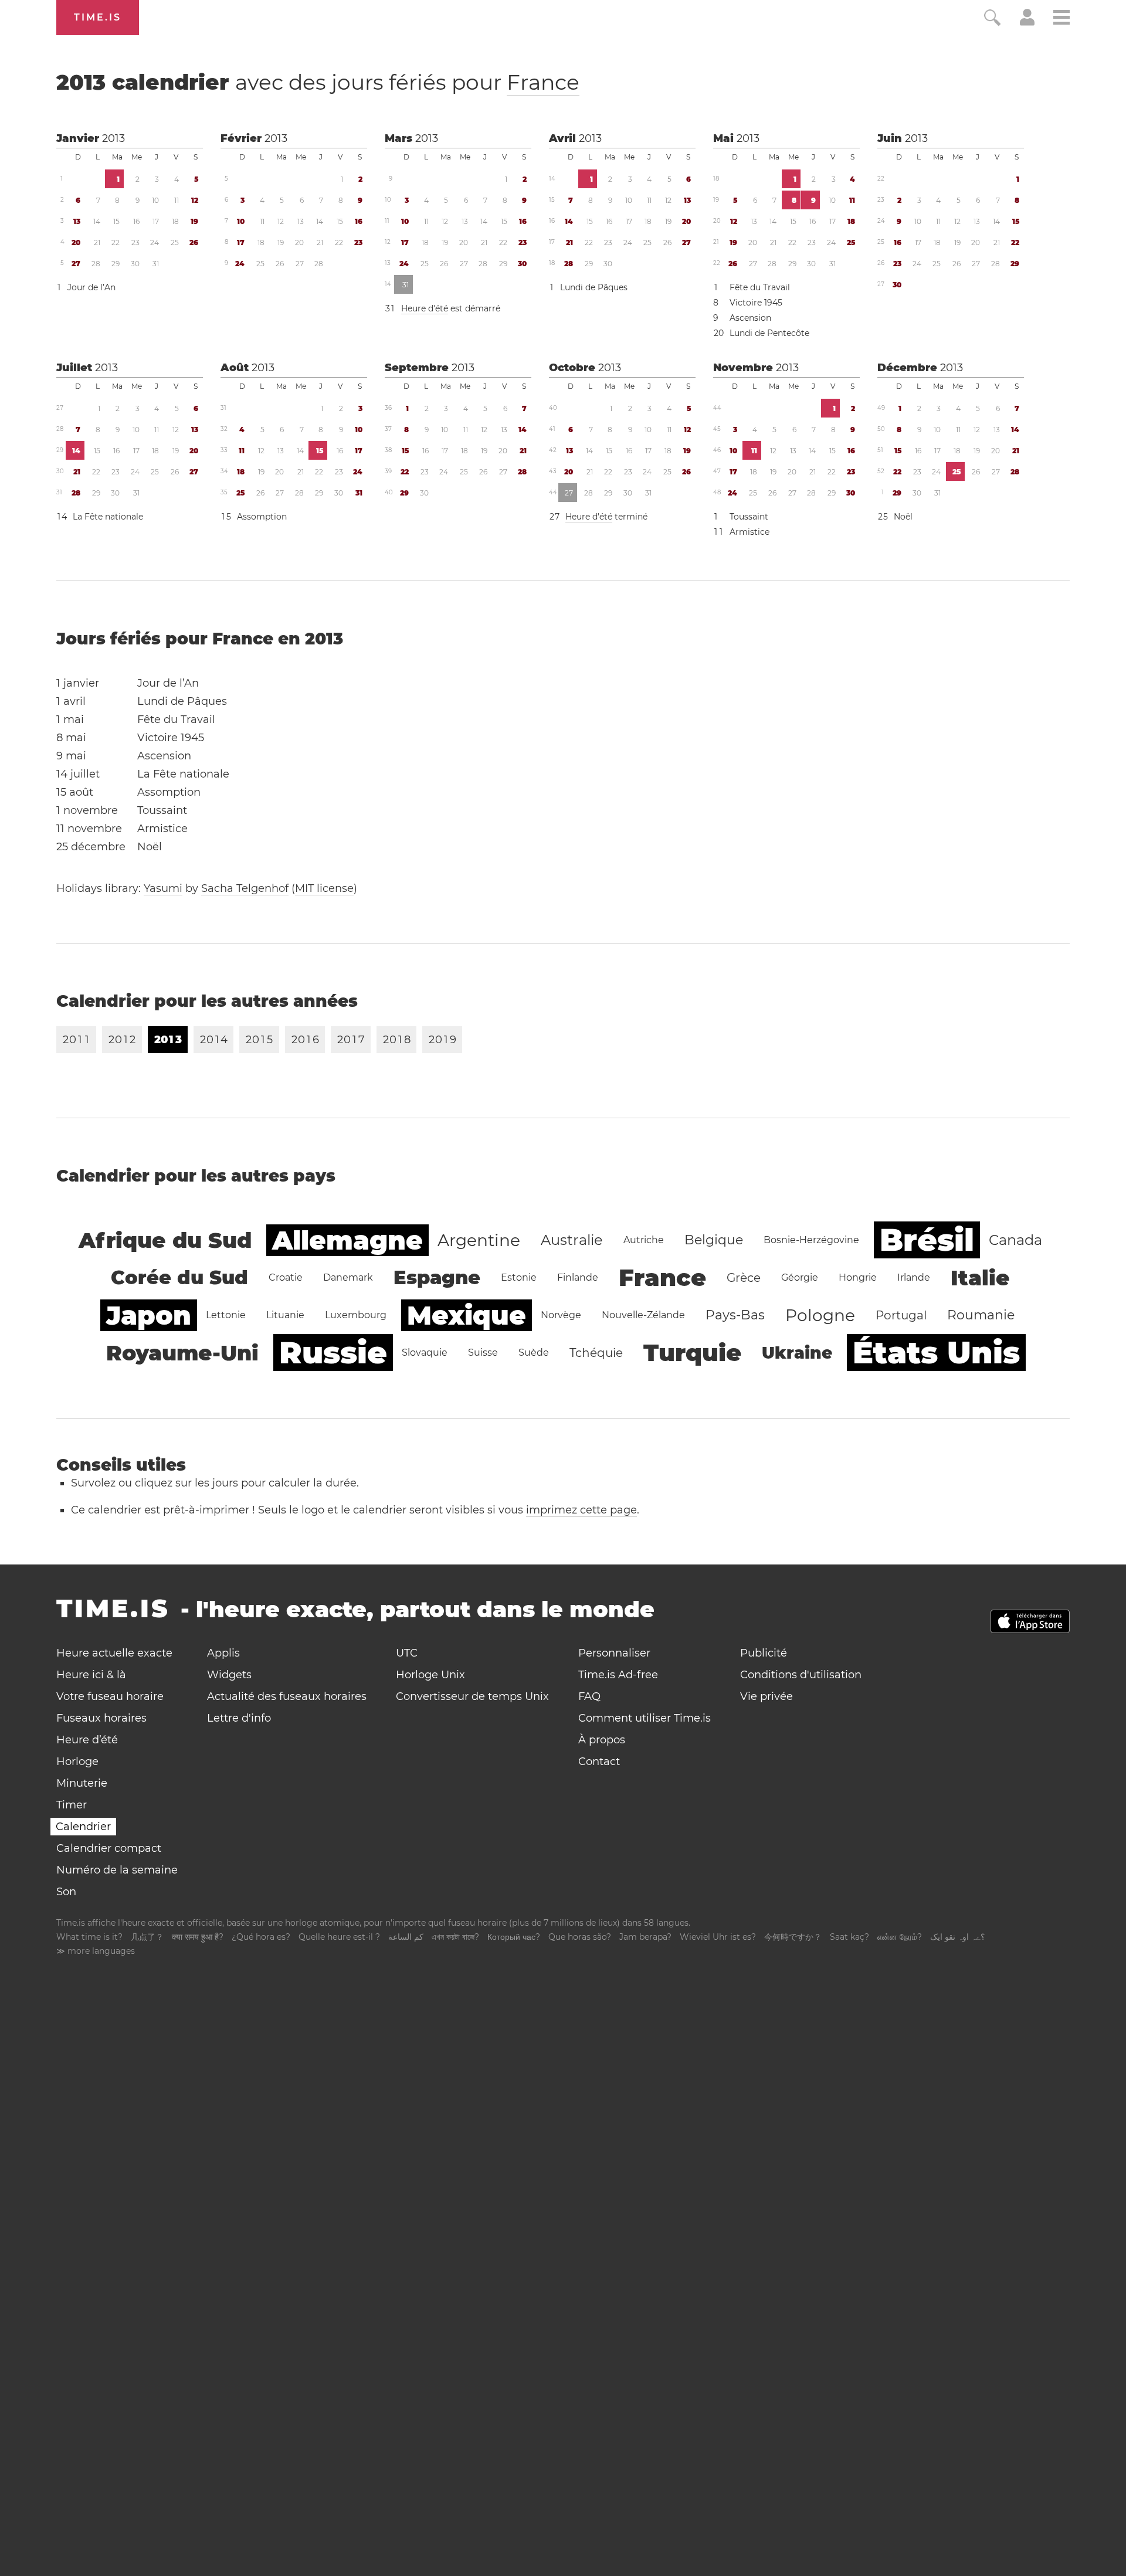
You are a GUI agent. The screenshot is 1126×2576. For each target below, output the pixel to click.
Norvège (561, 1315)
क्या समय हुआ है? (198, 1937)
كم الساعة (406, 1937)
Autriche (644, 1240)
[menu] (1061, 19)
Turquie (692, 1353)
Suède (534, 1353)
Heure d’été (87, 1740)
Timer (72, 1805)
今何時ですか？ (793, 1937)
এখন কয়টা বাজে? (455, 1937)
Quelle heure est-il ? (339, 1937)
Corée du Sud (179, 1277)
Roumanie (981, 1315)
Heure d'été (425, 308)
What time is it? (89, 1937)
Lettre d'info (239, 1718)
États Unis (936, 1353)
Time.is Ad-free (618, 1675)
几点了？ (147, 1937)
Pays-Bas (735, 1315)
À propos (602, 1740)
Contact (599, 1762)
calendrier (318, 82)
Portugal (901, 1315)
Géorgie (800, 1277)
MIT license (324, 888)
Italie (980, 1278)
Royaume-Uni (182, 1353)
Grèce (744, 1278)
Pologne (820, 1315)
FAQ (589, 1696)
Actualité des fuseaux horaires (287, 1696)
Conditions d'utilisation (801, 1675)
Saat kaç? (849, 1937)
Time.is (98, 17)
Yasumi (163, 888)
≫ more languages (96, 1951)
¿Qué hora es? (261, 1937)
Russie (333, 1353)
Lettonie (226, 1315)
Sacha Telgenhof (245, 888)
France (543, 82)
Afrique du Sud (165, 1240)
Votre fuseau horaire (110, 1696)
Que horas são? (580, 1937)
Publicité (764, 1653)
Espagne (437, 1277)
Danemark (348, 1277)
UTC (407, 1653)
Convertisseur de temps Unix (472, 1696)
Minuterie (82, 1783)
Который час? (514, 1937)
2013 (113, 138)
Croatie (286, 1277)
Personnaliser (614, 1653)
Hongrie (858, 1277)
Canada (1015, 1240)
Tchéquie (596, 1353)
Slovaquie (425, 1353)
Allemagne (347, 1240)
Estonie (519, 1277)
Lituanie (285, 1315)
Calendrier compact (109, 1848)
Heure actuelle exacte (114, 1653)
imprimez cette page (581, 1510)
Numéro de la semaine (117, 1870)
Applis (223, 1653)
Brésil (927, 1240)
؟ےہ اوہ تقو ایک (957, 1937)
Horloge (77, 1762)
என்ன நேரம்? (900, 1937)
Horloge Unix (430, 1675)
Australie (572, 1240)
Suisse (483, 1353)
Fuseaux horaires (101, 1718)
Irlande (914, 1277)
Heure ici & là (91, 1675)
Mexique (467, 1315)
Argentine (479, 1240)
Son (66, 1892)
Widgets (229, 1675)
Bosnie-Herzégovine (811, 1240)
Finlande (578, 1277)
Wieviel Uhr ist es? (718, 1937)
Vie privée (767, 1696)
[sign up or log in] (1027, 22)
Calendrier (83, 1827)
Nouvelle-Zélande (643, 1315)
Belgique (714, 1240)
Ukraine (797, 1353)
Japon (149, 1315)
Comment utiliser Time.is (645, 1718)
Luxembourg (356, 1315)
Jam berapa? (645, 1937)
